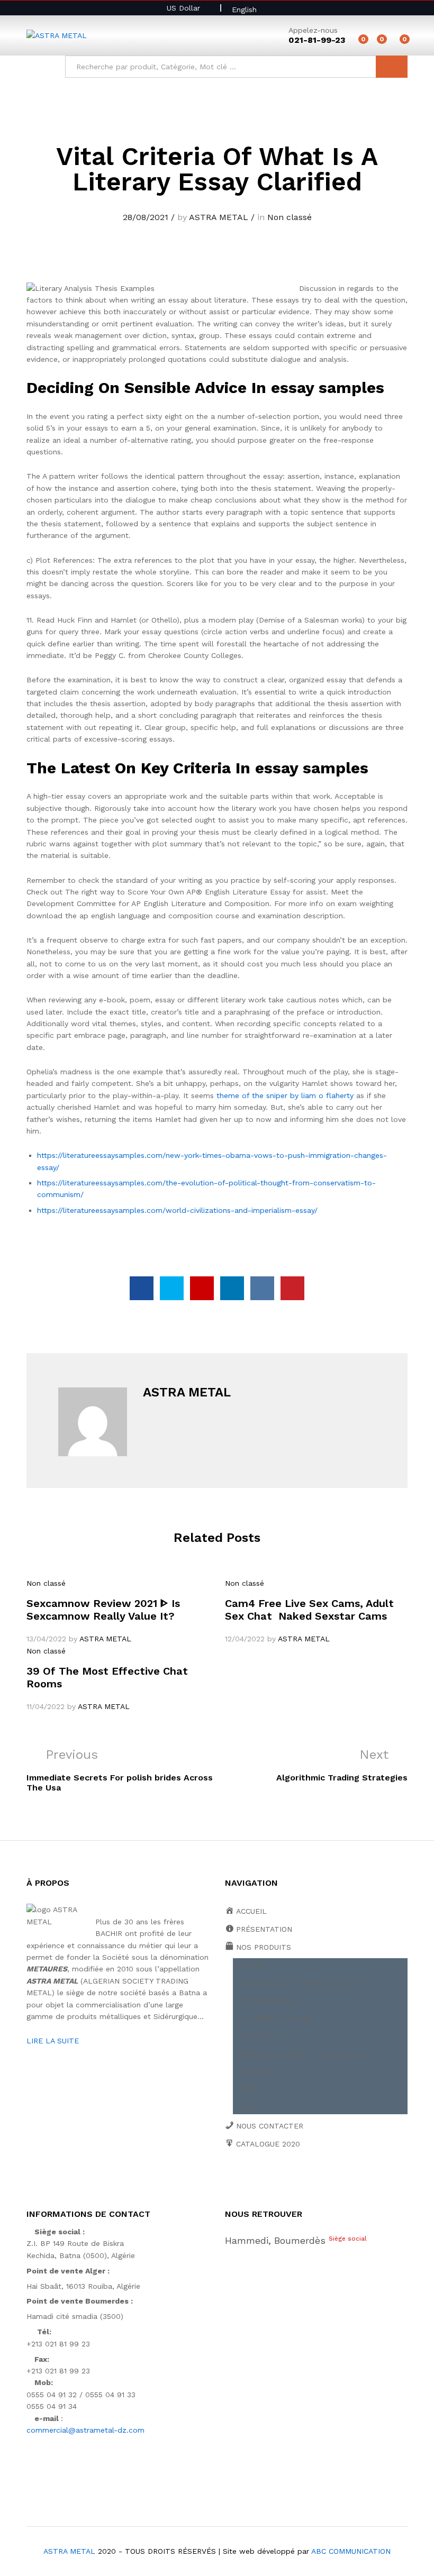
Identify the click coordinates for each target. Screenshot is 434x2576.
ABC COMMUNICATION (351, 2551)
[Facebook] (228, 2180)
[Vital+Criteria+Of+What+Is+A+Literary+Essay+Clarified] (172, 1288)
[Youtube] (277, 2180)
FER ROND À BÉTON (274, 2018)
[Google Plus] (261, 2180)
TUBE (248, 2107)
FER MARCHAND (267, 2001)
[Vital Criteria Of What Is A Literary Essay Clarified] (142, 1288)
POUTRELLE (260, 2036)
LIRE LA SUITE (53, 2041)
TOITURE (254, 2071)
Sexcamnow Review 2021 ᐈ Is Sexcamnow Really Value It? (103, 1610)
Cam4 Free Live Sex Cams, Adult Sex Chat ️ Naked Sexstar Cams (309, 1610)
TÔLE (248, 2089)
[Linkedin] (293, 2180)
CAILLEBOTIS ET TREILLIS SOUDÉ (301, 1983)
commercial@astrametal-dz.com (85, 2430)
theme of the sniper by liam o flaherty (285, 1095)
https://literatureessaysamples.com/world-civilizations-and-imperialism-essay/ (177, 1210)
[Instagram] (326, 2180)
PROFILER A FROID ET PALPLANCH (301, 2054)
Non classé (290, 217)
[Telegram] (343, 2180)
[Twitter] (244, 2180)
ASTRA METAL (219, 217)
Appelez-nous (313, 30)
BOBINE (252, 1966)
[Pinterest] (310, 2180)
